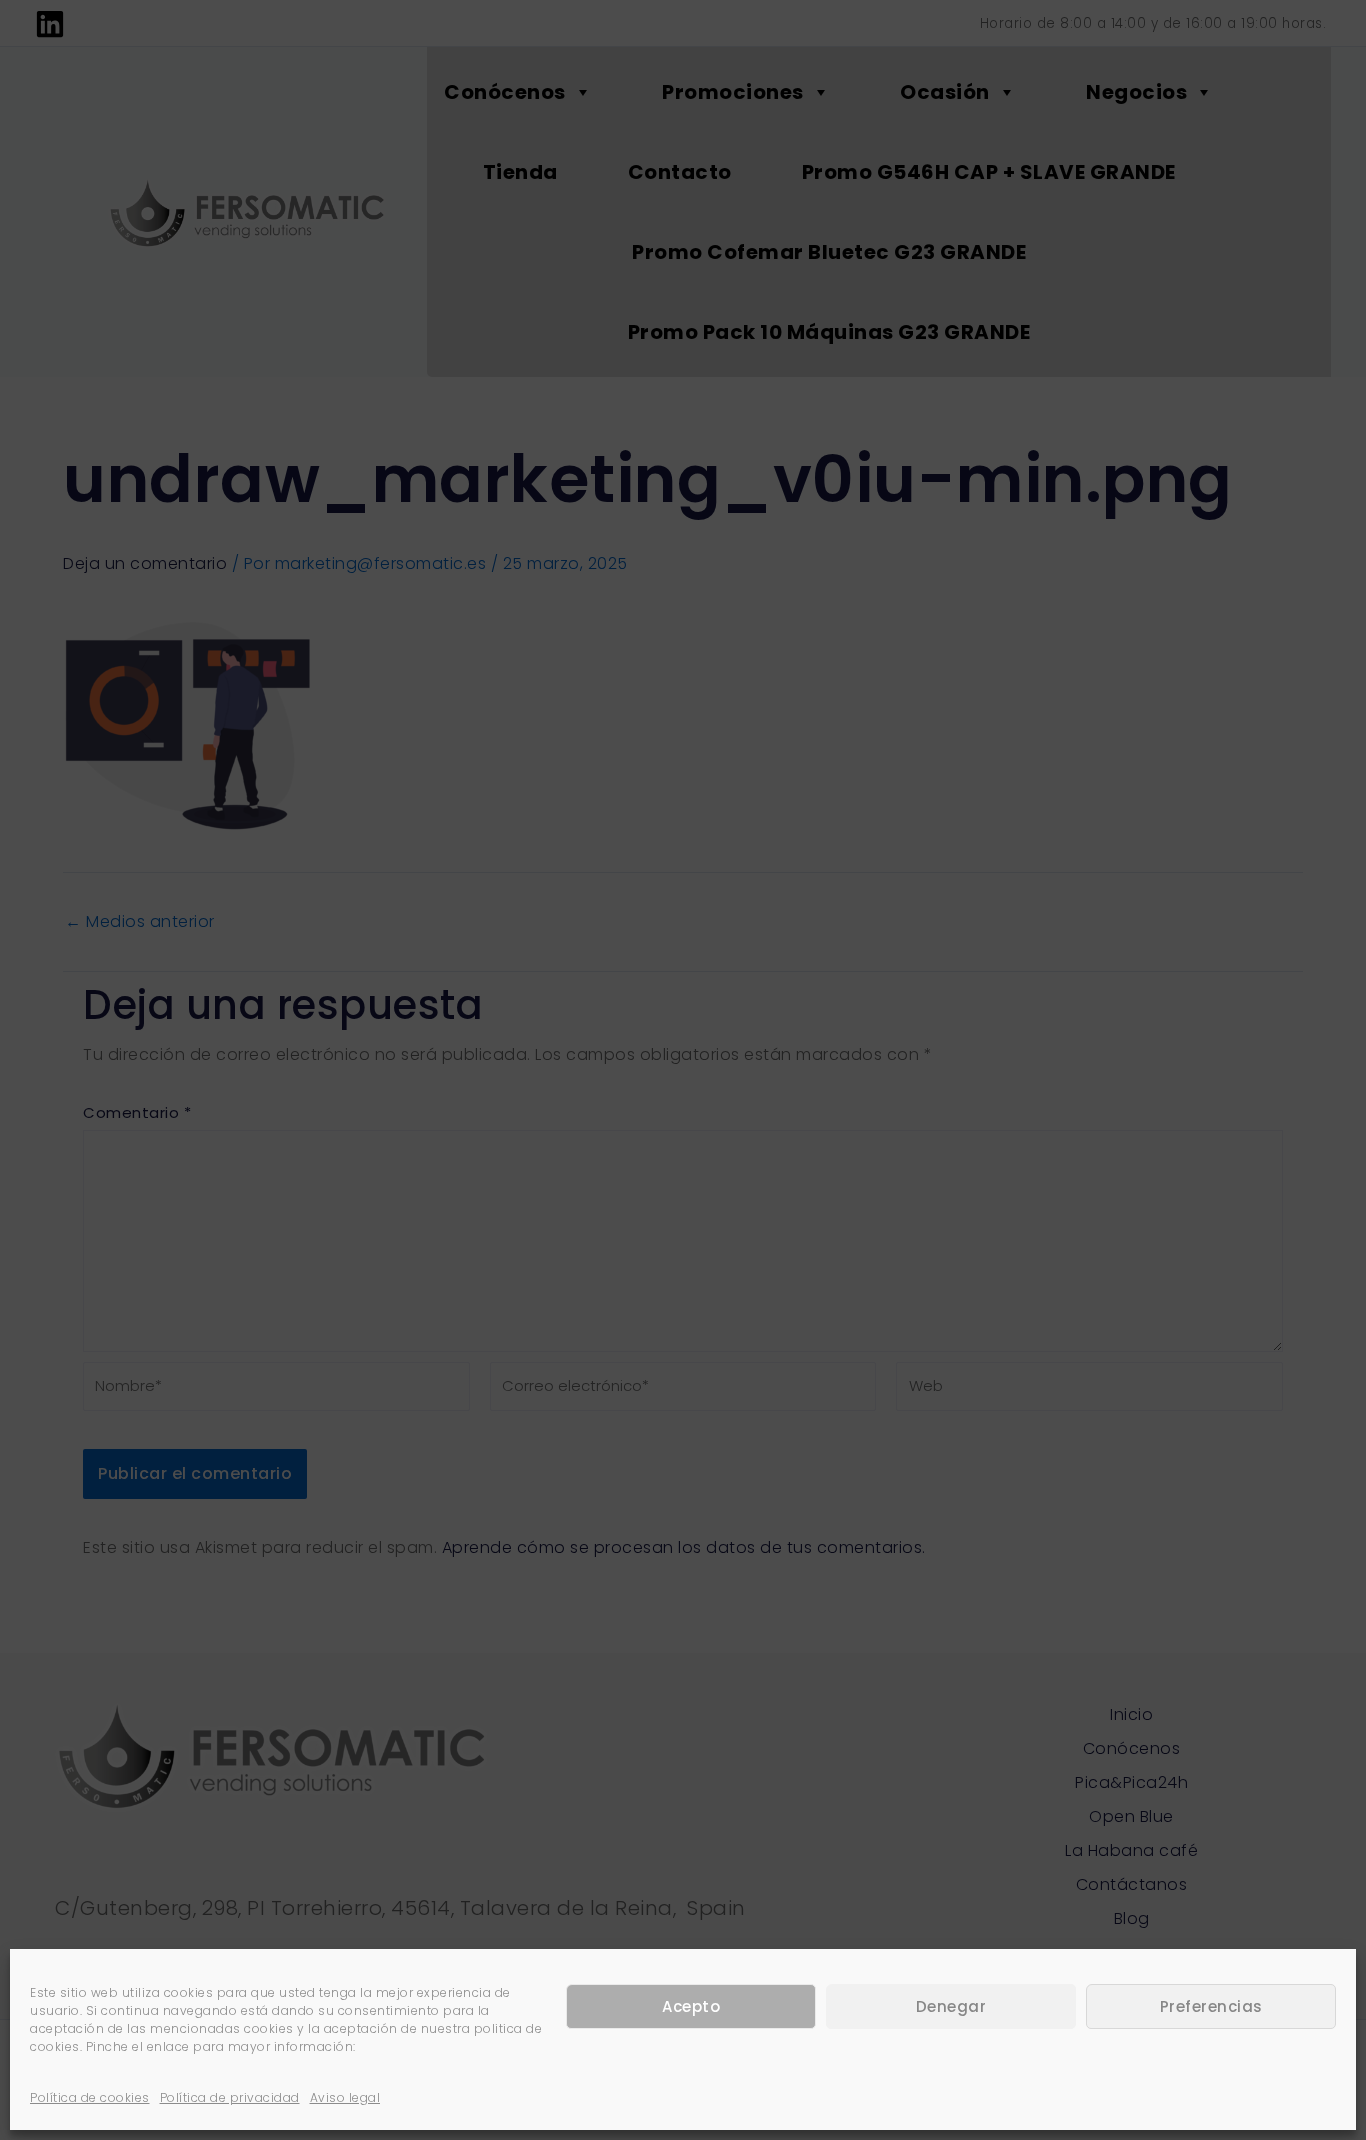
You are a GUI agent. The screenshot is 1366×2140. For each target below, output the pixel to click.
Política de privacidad (230, 2097)
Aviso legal (345, 2097)
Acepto (691, 2006)
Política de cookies (90, 2097)
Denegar (951, 2006)
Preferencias (1211, 2006)
